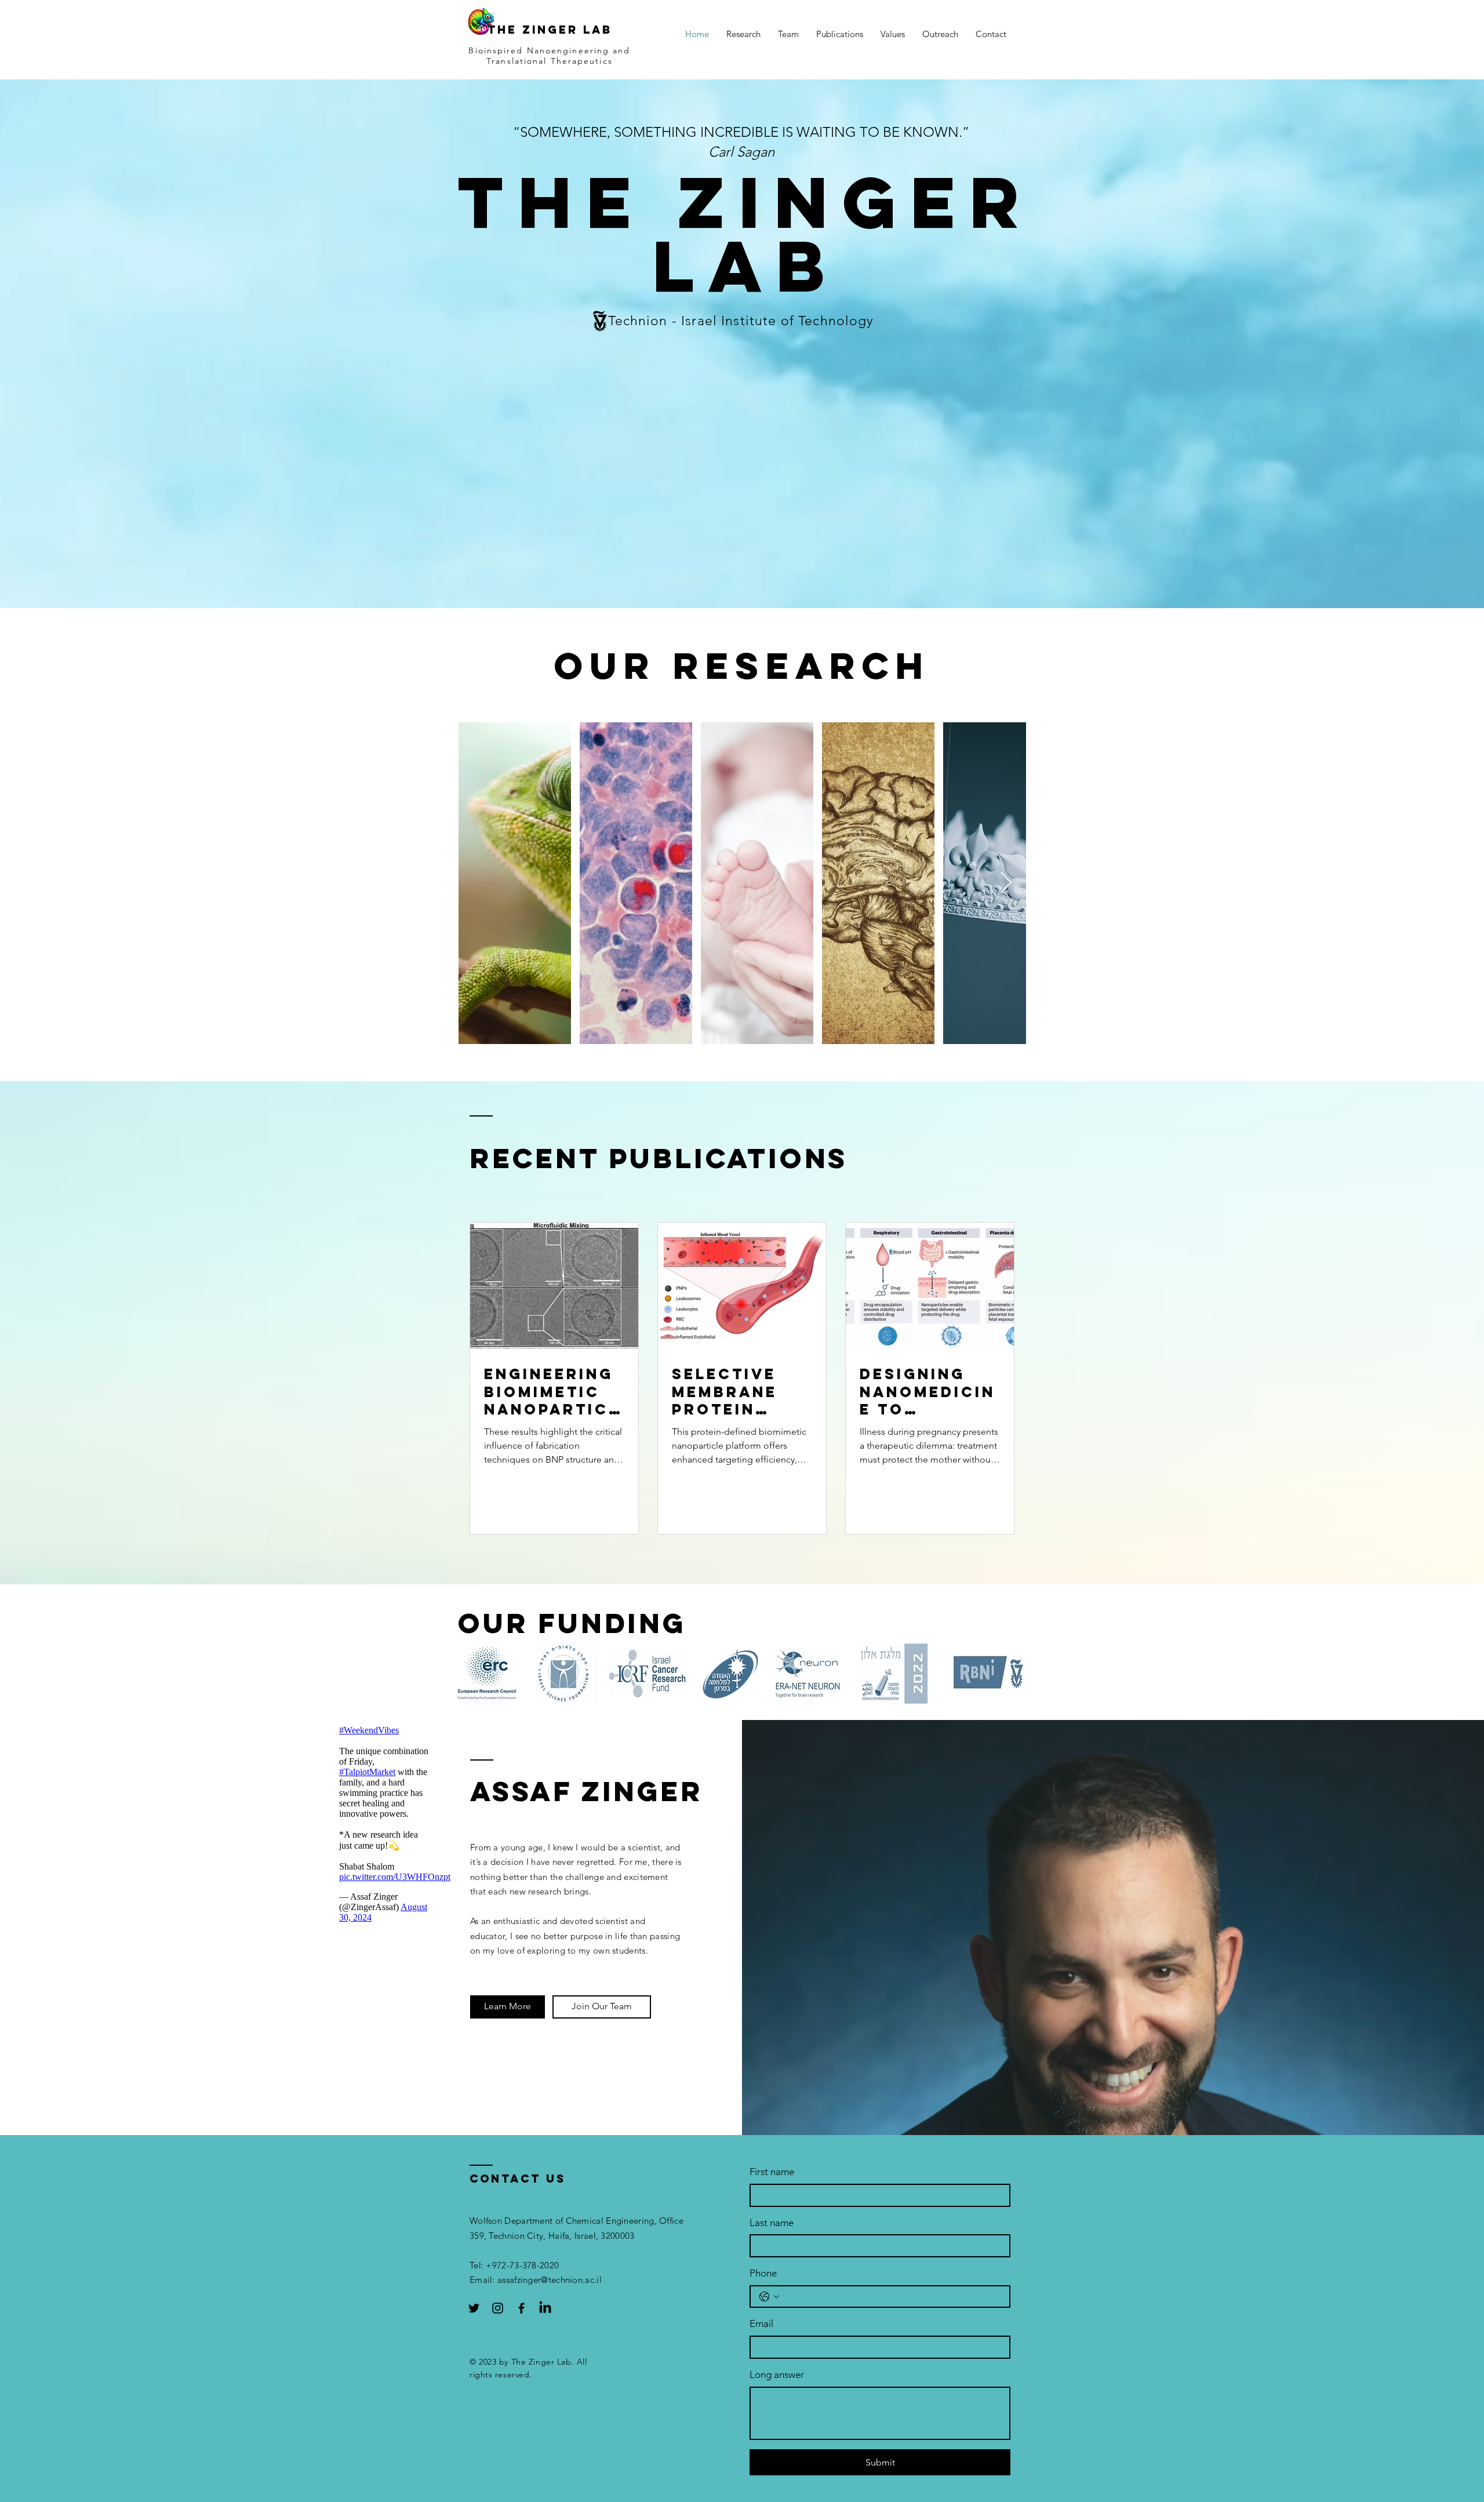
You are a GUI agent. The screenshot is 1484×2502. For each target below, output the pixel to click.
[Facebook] (521, 2308)
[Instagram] (498, 2308)
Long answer (777, 2374)
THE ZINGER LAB (550, 30)
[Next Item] (1006, 883)
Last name (772, 2223)
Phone (763, 2273)
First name (772, 2172)
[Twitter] (474, 2308)
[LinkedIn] (545, 2308)
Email (761, 2323)
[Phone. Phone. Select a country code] (769, 2297)
